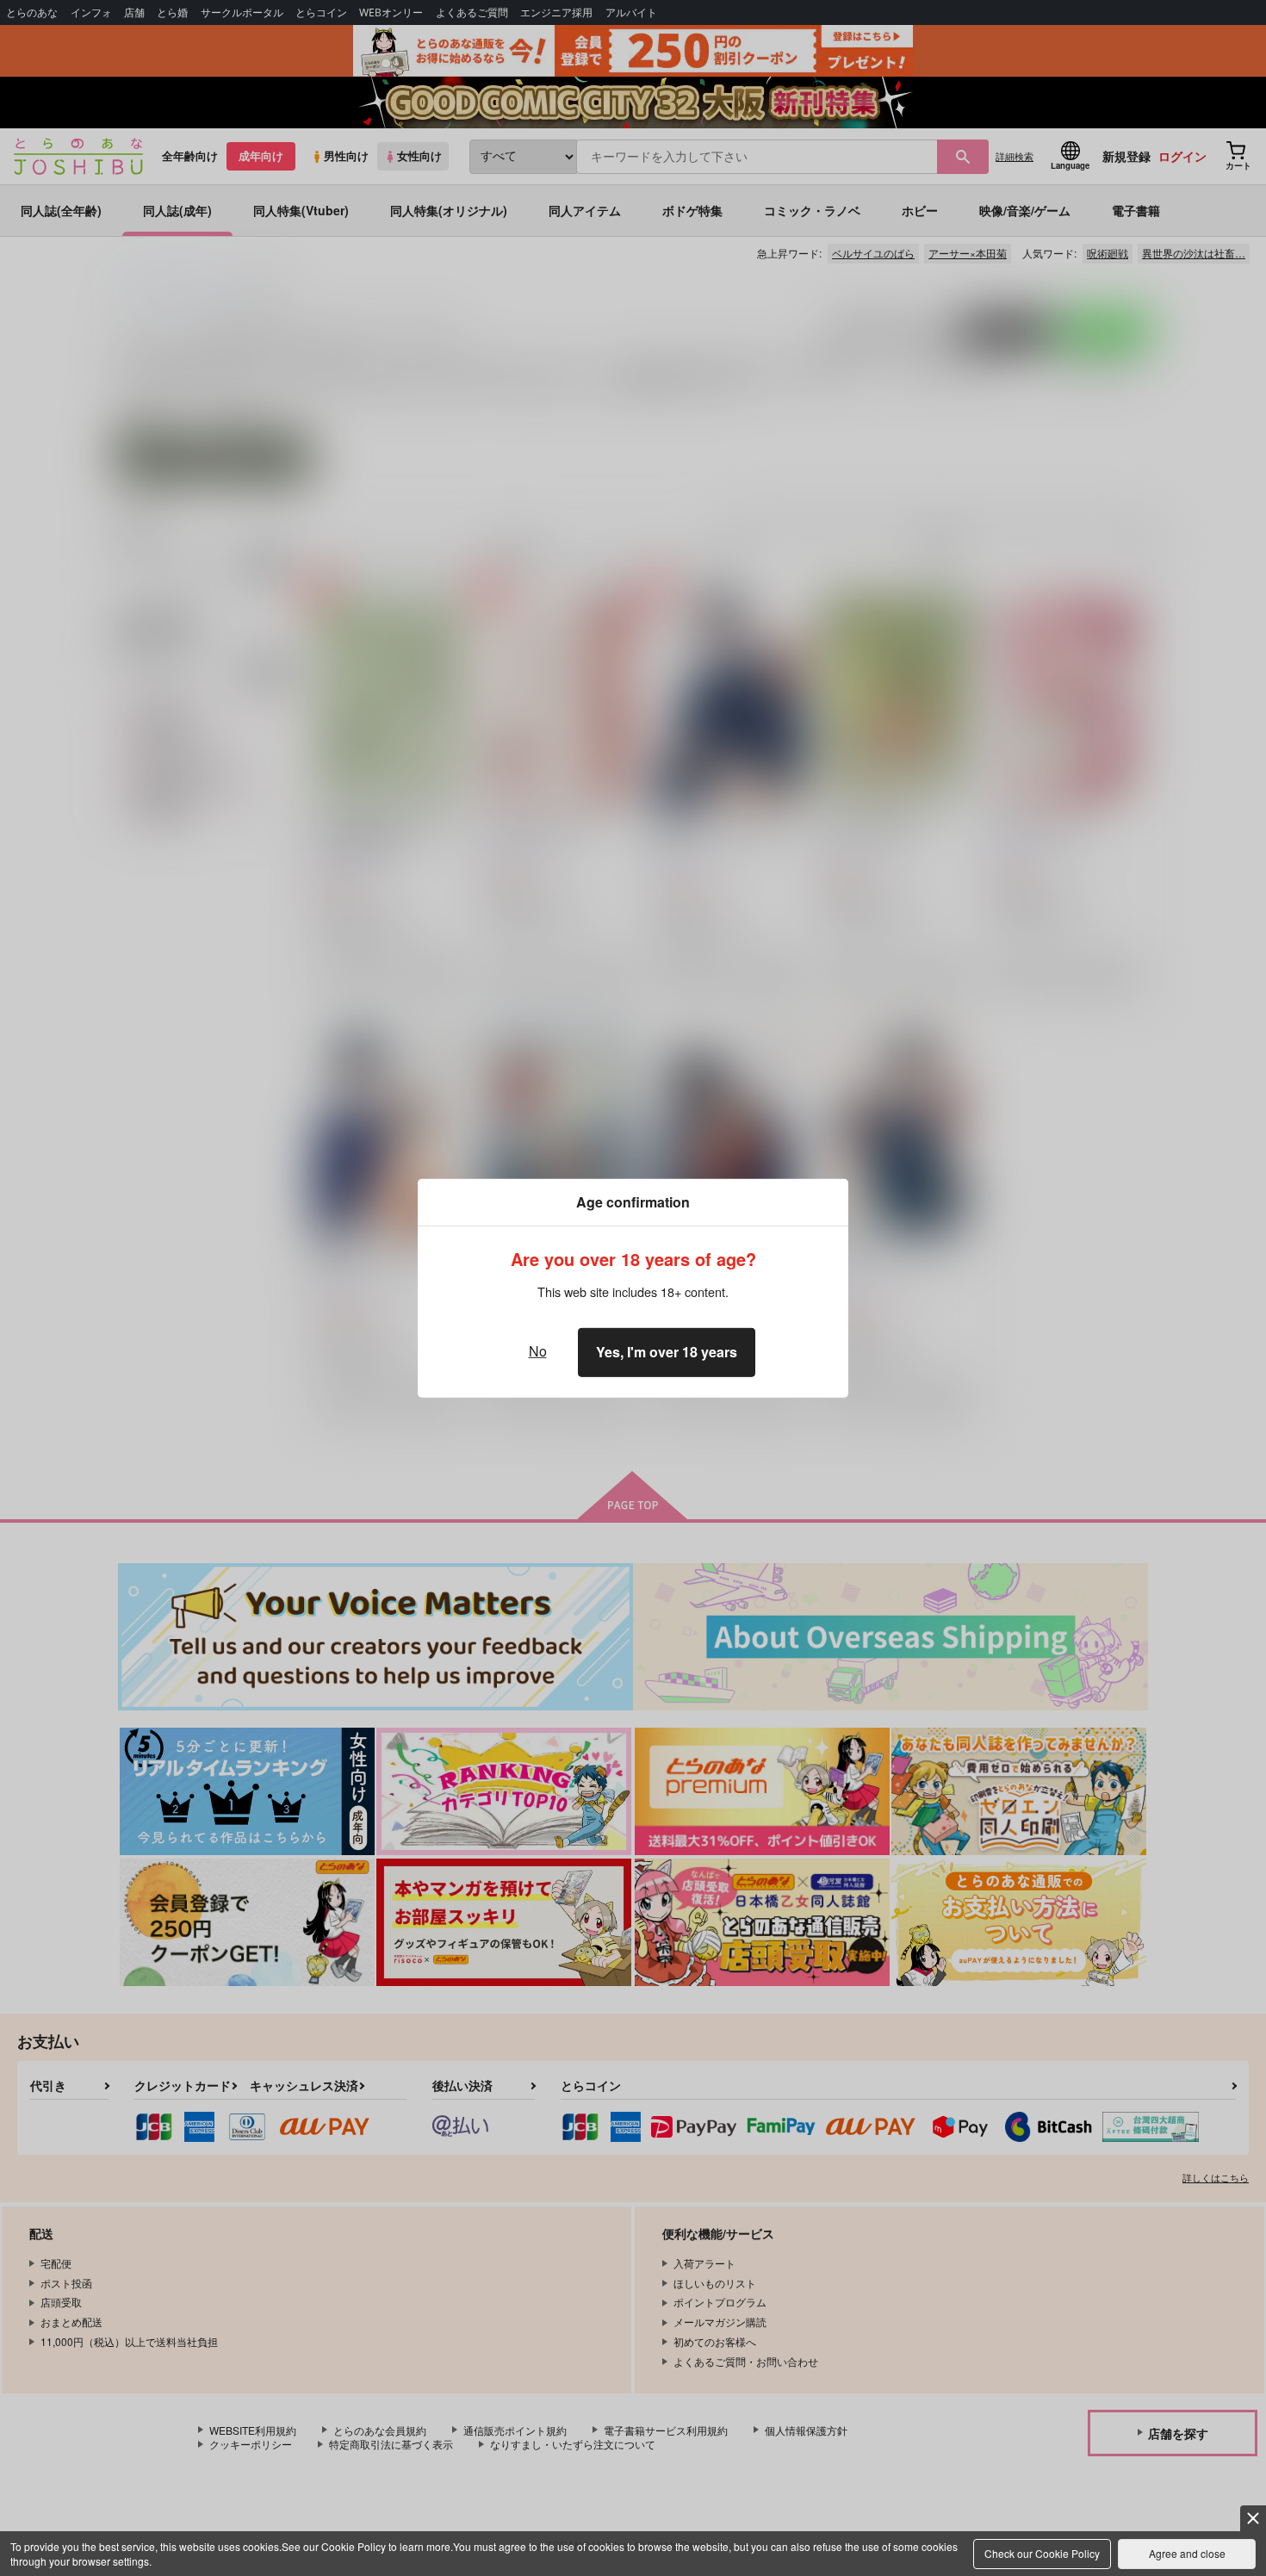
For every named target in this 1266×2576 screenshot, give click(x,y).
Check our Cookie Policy (1042, 2553)
